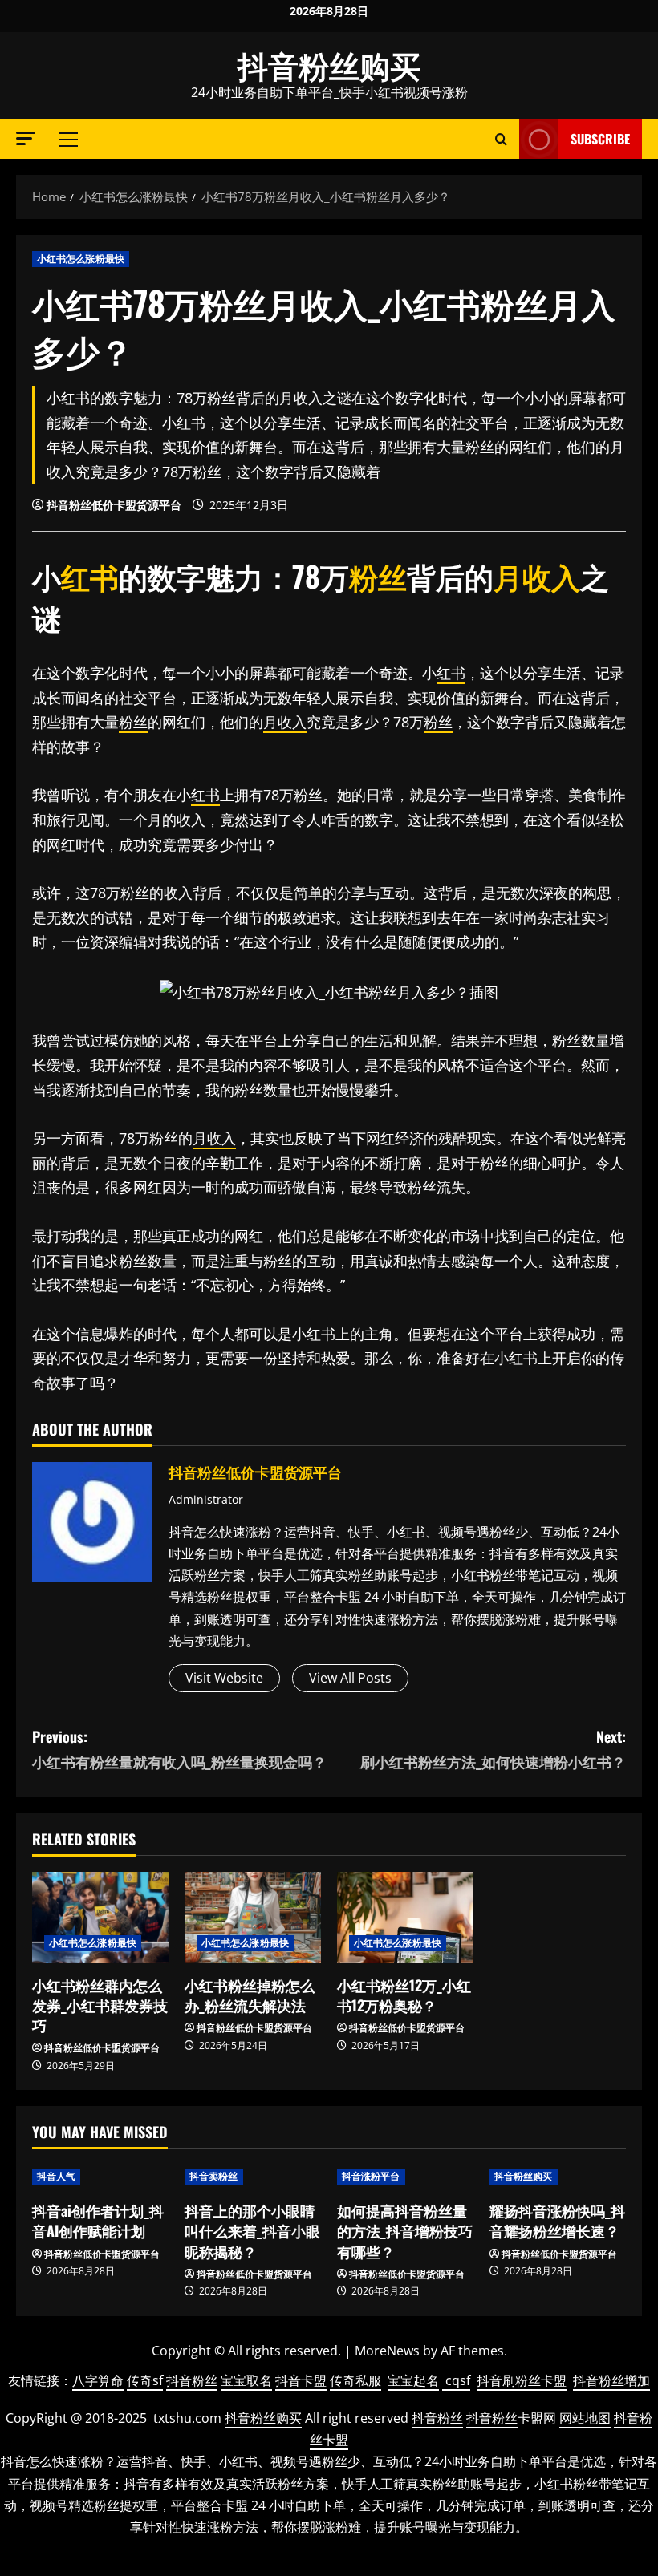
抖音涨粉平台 (371, 2176)
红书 (90, 575)
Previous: (179, 1749)
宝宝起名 (413, 2380)
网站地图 (585, 2418)
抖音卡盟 (301, 2380)
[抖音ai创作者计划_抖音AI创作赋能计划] (100, 2177)
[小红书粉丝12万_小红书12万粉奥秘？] (405, 1917)
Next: (493, 1749)
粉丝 (378, 575)
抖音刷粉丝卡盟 (522, 2380)
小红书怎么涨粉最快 (81, 259)
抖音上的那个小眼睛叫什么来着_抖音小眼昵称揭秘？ (252, 2230)
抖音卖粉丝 (214, 2176)
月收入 (537, 575)
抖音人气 (56, 2176)
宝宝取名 (246, 2380)
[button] (26, 138)
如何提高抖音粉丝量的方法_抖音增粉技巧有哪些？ (405, 2230)
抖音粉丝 (192, 2380)
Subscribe (600, 139)
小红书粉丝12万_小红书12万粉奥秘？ (404, 1995)
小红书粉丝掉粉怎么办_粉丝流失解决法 (250, 1995)
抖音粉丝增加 (611, 2380)
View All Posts (350, 1678)
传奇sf (145, 2380)
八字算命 (98, 2380)
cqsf (458, 2380)
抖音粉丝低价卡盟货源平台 (114, 505)
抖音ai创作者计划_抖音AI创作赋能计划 (98, 2220)
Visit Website (224, 1678)
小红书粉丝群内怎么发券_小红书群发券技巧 (100, 2005)
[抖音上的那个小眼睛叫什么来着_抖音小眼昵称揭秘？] (253, 2177)
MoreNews (387, 2351)
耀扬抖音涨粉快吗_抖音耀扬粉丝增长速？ (557, 2220)
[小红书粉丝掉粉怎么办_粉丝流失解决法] (253, 1917)
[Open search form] (501, 139)
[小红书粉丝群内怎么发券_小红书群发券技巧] (100, 1917)
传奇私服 (355, 2380)
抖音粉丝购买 (329, 64)
